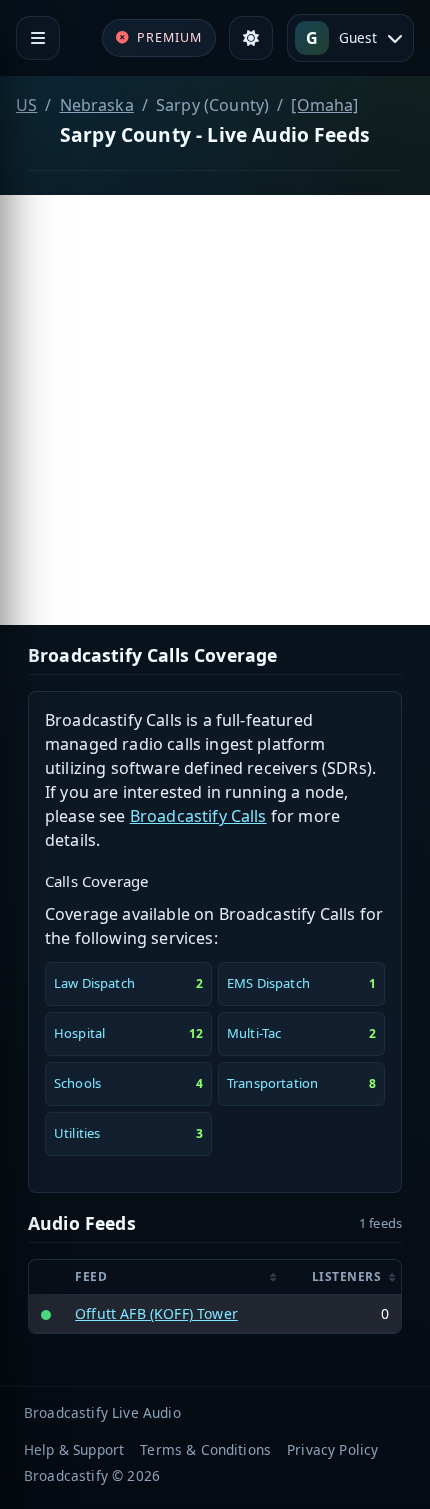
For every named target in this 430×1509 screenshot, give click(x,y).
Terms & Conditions (205, 1449)
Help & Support (74, 1449)
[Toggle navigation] (38, 38)
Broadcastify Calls (198, 816)
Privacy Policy (332, 1449)
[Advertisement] (215, 410)
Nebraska (97, 105)
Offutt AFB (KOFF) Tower (156, 1313)
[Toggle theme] (251, 38)
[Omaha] (324, 105)
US (26, 105)
